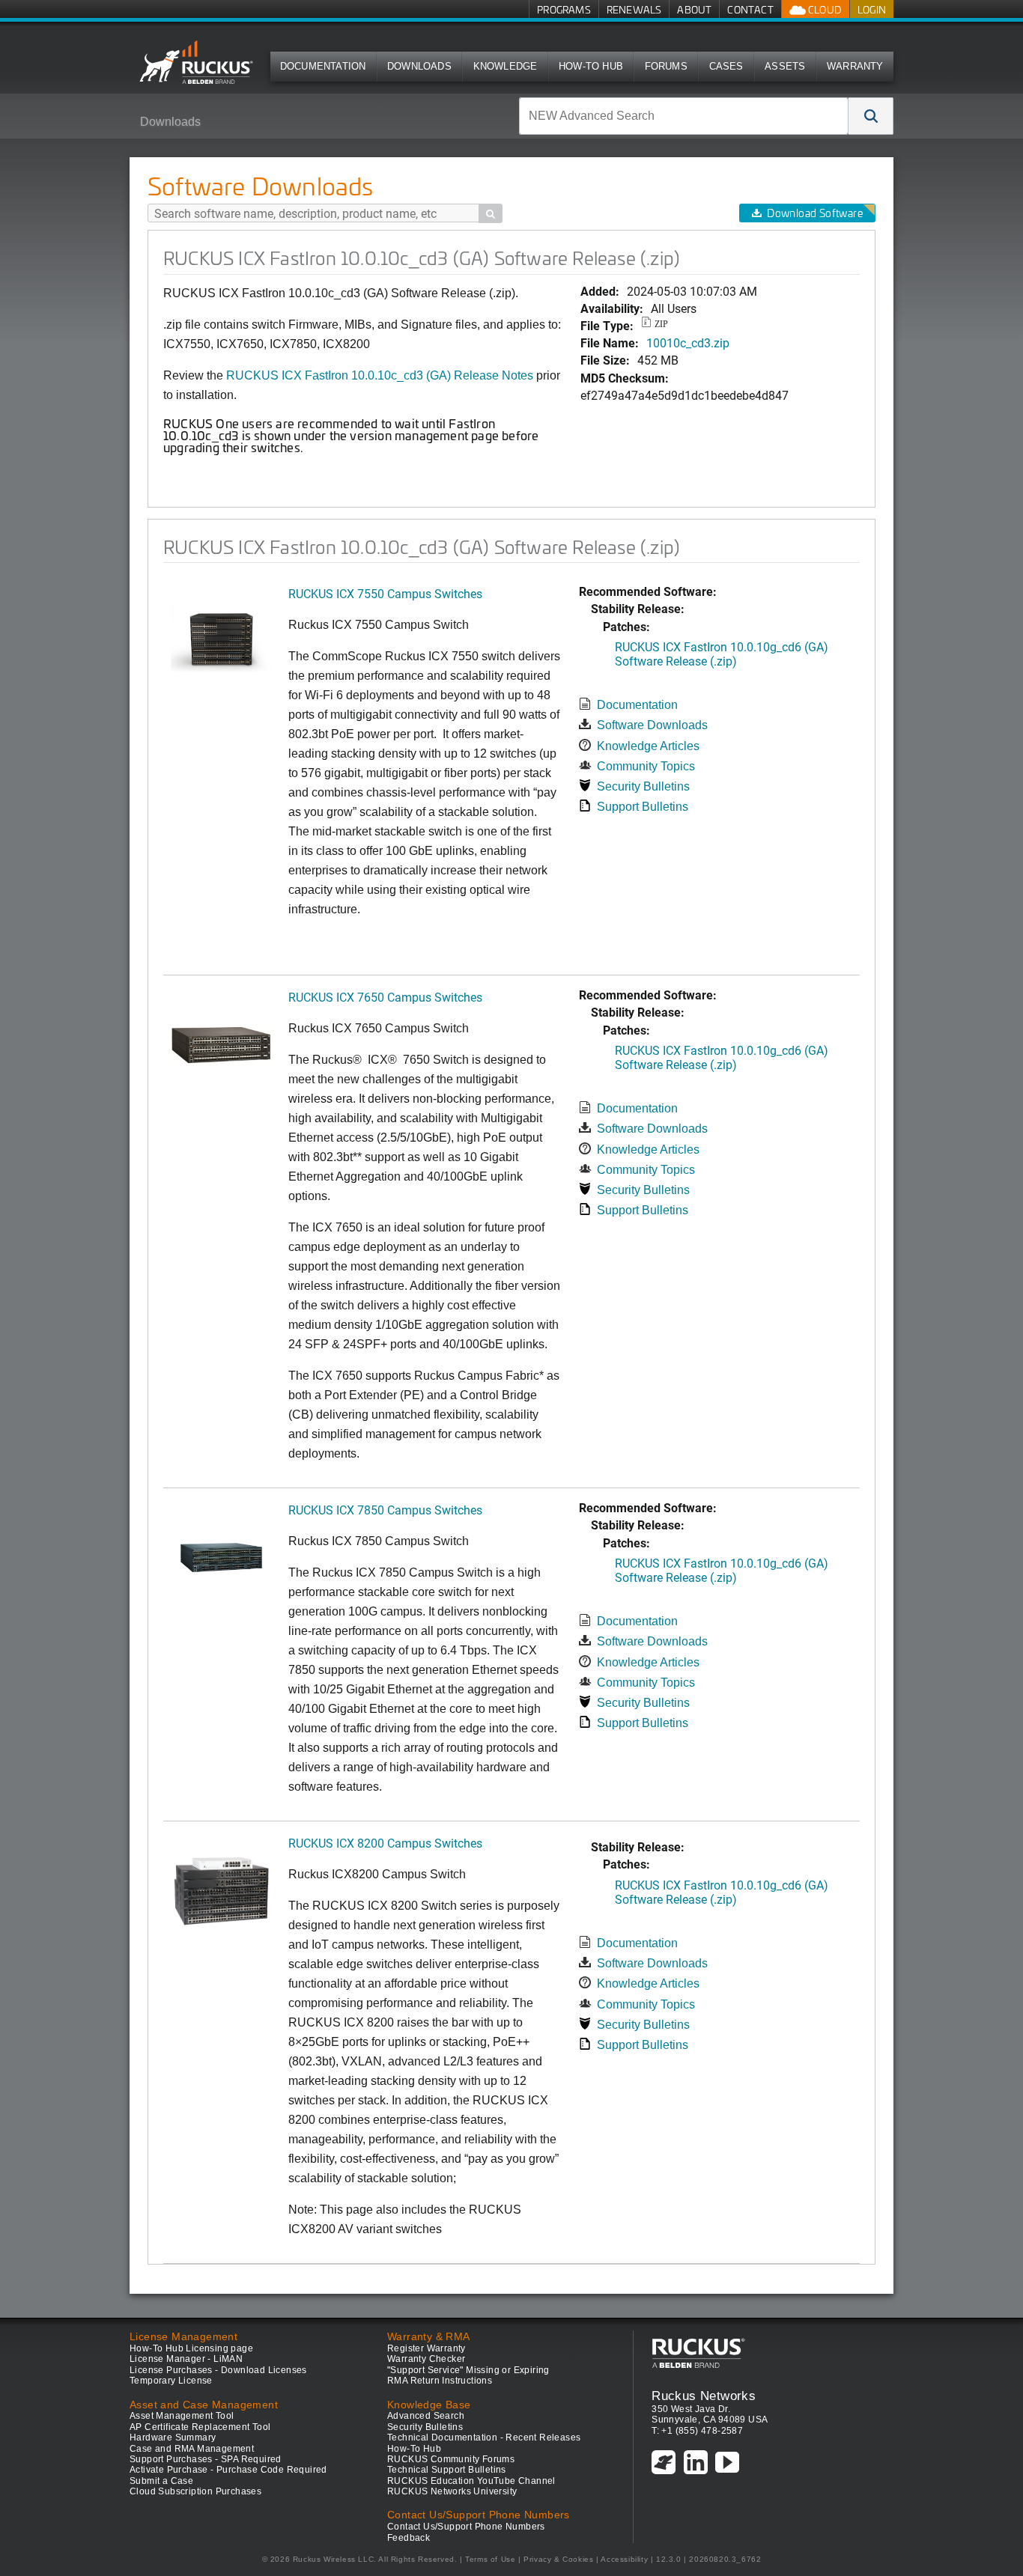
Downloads (419, 66)
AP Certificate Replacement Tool (200, 2427)
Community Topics (646, 766)
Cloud (824, 9)
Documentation (323, 66)
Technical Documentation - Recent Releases (484, 2438)
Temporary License (171, 2381)
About (694, 9)
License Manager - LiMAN (186, 2359)
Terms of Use (490, 2559)
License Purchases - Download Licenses (218, 2370)
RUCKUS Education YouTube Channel (471, 2481)
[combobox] (684, 116)
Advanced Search (426, 2416)
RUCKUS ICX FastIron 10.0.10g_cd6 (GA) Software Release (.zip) (722, 654)
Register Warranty (426, 2348)
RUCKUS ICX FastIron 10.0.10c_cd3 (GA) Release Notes (380, 375)
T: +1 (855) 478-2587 (697, 2431)
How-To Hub (591, 66)
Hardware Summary (173, 2438)
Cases (726, 66)
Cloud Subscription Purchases (195, 2491)
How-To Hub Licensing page (191, 2348)
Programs (564, 9)
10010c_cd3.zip (688, 342)
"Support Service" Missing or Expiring (468, 2370)
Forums (666, 66)
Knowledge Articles (648, 746)
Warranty (855, 66)
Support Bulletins (643, 807)
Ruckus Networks (704, 2396)
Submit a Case (161, 2481)
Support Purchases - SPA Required (206, 2459)
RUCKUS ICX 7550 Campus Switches (385, 593)
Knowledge (506, 66)
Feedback (409, 2538)
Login (872, 9)
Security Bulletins (643, 786)
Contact (750, 9)
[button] (871, 116)
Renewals (634, 9)
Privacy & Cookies (558, 2559)
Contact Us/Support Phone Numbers (466, 2527)
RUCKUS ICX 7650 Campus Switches (385, 997)
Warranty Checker (426, 2359)
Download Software (815, 213)
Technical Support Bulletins (447, 2470)
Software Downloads (652, 725)
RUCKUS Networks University (452, 2491)
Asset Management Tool (182, 2416)
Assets (785, 66)
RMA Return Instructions (440, 2381)
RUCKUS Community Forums (451, 2459)
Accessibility (624, 2559)
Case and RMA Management (192, 2449)
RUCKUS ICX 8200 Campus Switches (385, 1843)
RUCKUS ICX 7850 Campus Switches (385, 1510)
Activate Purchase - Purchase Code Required (228, 2470)
